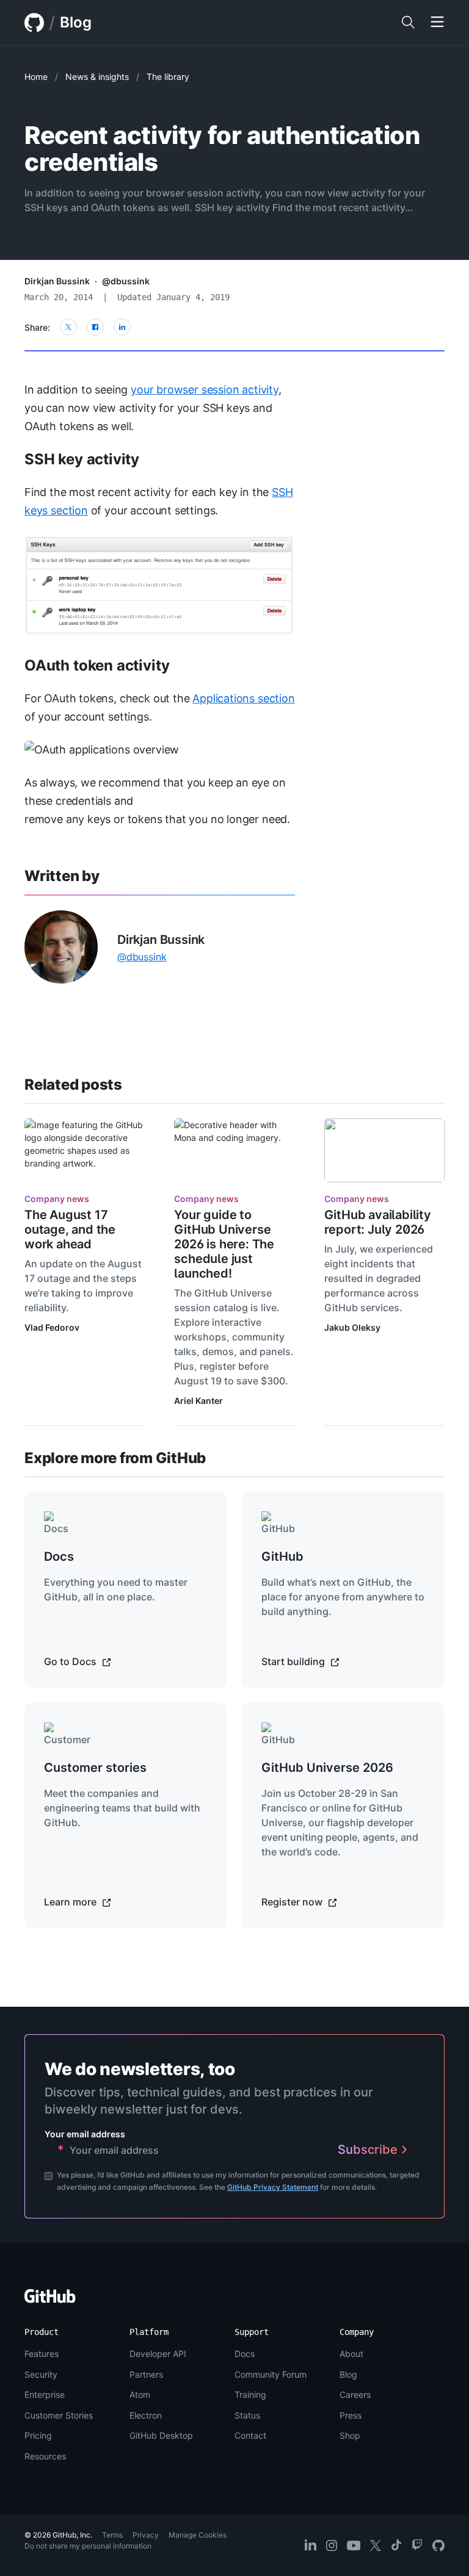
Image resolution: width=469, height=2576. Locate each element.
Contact (250, 2435)
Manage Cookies (198, 2535)
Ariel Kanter (198, 1401)
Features (42, 2354)
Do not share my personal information (88, 2546)
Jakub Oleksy (352, 1327)
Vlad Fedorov (52, 1327)
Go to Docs (71, 1661)
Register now (293, 1902)
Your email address (85, 2134)
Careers (355, 2394)
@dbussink (126, 281)
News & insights (97, 77)
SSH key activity (82, 459)
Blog (76, 22)
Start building (294, 1661)
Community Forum (271, 2374)
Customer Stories (59, 2415)
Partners (146, 2374)
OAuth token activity (97, 665)
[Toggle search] (408, 23)
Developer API (158, 2354)
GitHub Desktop (161, 2435)
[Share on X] (68, 327)
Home (36, 77)
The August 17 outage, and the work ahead (70, 1229)
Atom (140, 2394)
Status (247, 2415)
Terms (112, 2535)
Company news (57, 1199)
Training (250, 2394)
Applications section (243, 698)
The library (168, 77)
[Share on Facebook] (95, 327)
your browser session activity (205, 390)
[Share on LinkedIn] (122, 327)
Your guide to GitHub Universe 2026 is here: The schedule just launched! (224, 1244)
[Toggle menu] (437, 23)
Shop (350, 2435)
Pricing (38, 2435)
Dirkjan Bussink (57, 281)
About (351, 2354)
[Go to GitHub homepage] (50, 2300)
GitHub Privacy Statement (273, 2187)
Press (351, 2415)
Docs (245, 2354)
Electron (146, 2415)
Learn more (71, 1902)
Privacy (146, 2535)
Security (41, 2374)
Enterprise (45, 2394)
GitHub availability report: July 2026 (378, 1222)
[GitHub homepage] (34, 23)
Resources (45, 2456)
